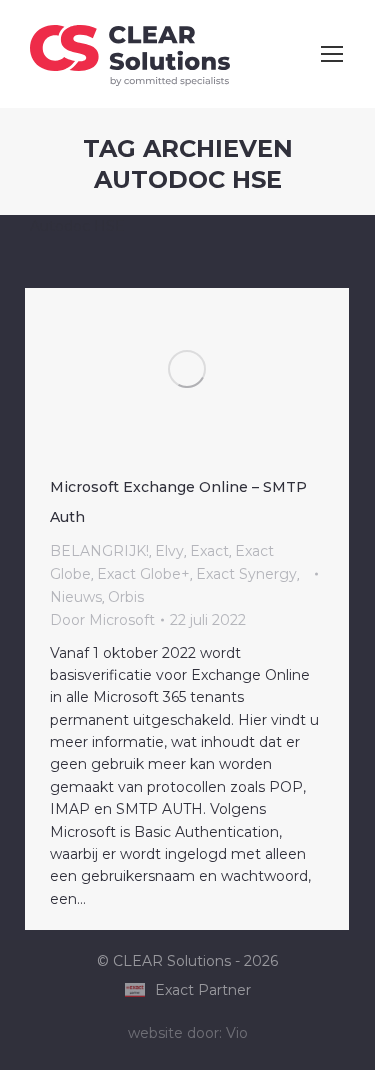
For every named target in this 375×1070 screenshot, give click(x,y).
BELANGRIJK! (99, 551)
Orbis (126, 597)
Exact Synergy (246, 574)
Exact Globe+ (143, 574)
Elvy (169, 551)
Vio (237, 1033)
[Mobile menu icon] (332, 53)
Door (102, 620)
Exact (209, 551)
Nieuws (76, 597)
